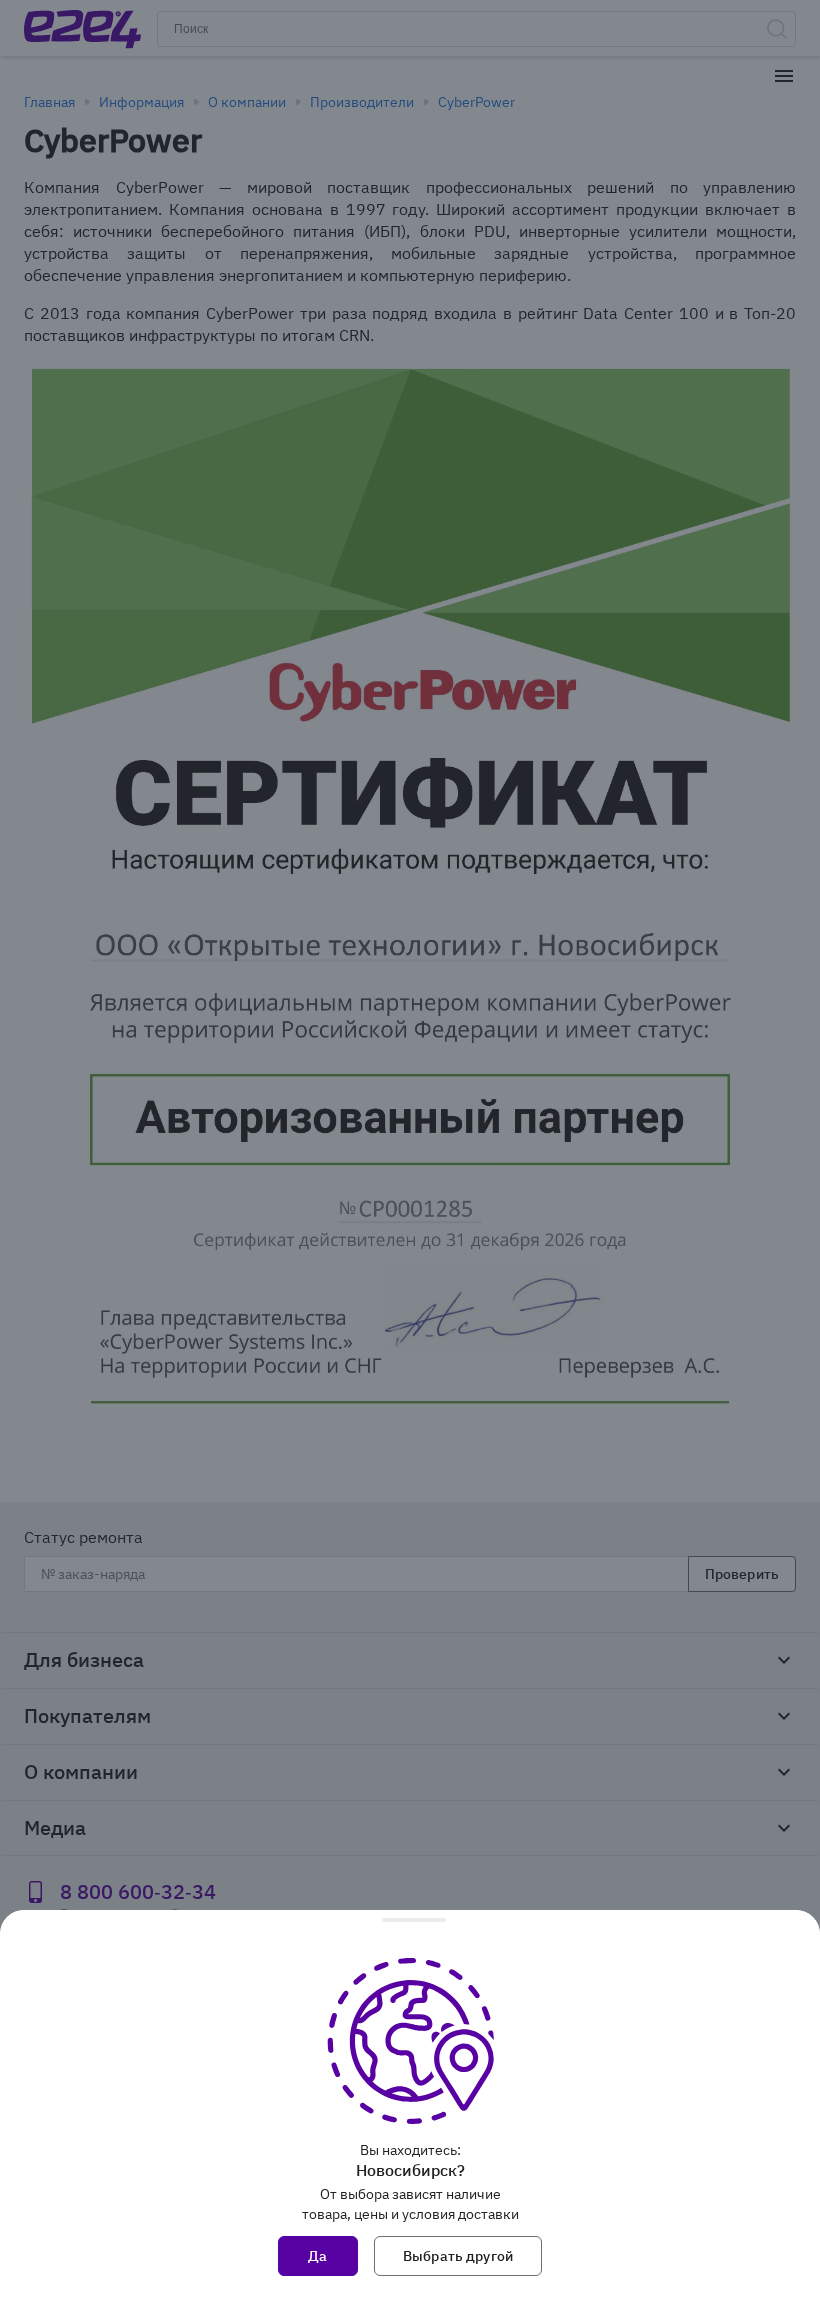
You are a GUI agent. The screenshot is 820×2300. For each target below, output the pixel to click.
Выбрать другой (458, 2256)
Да (317, 2256)
